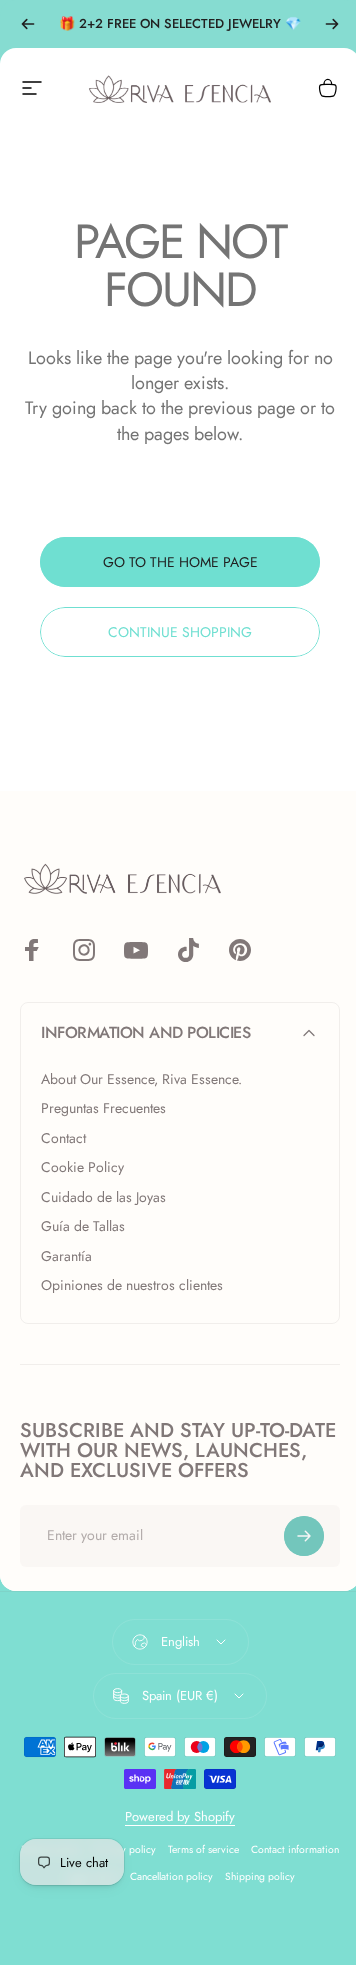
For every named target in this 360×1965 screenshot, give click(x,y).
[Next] (332, 24)
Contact (63, 1139)
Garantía (66, 1257)
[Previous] (28, 24)
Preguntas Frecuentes (103, 1109)
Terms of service (203, 1849)
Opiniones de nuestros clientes (132, 1286)
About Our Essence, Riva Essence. (141, 1080)
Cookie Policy (82, 1168)
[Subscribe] (304, 1536)
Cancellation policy (171, 1876)
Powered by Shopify (180, 1816)
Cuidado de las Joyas (103, 1198)
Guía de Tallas (83, 1227)
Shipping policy (260, 1876)
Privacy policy (124, 1849)
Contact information (295, 1849)
